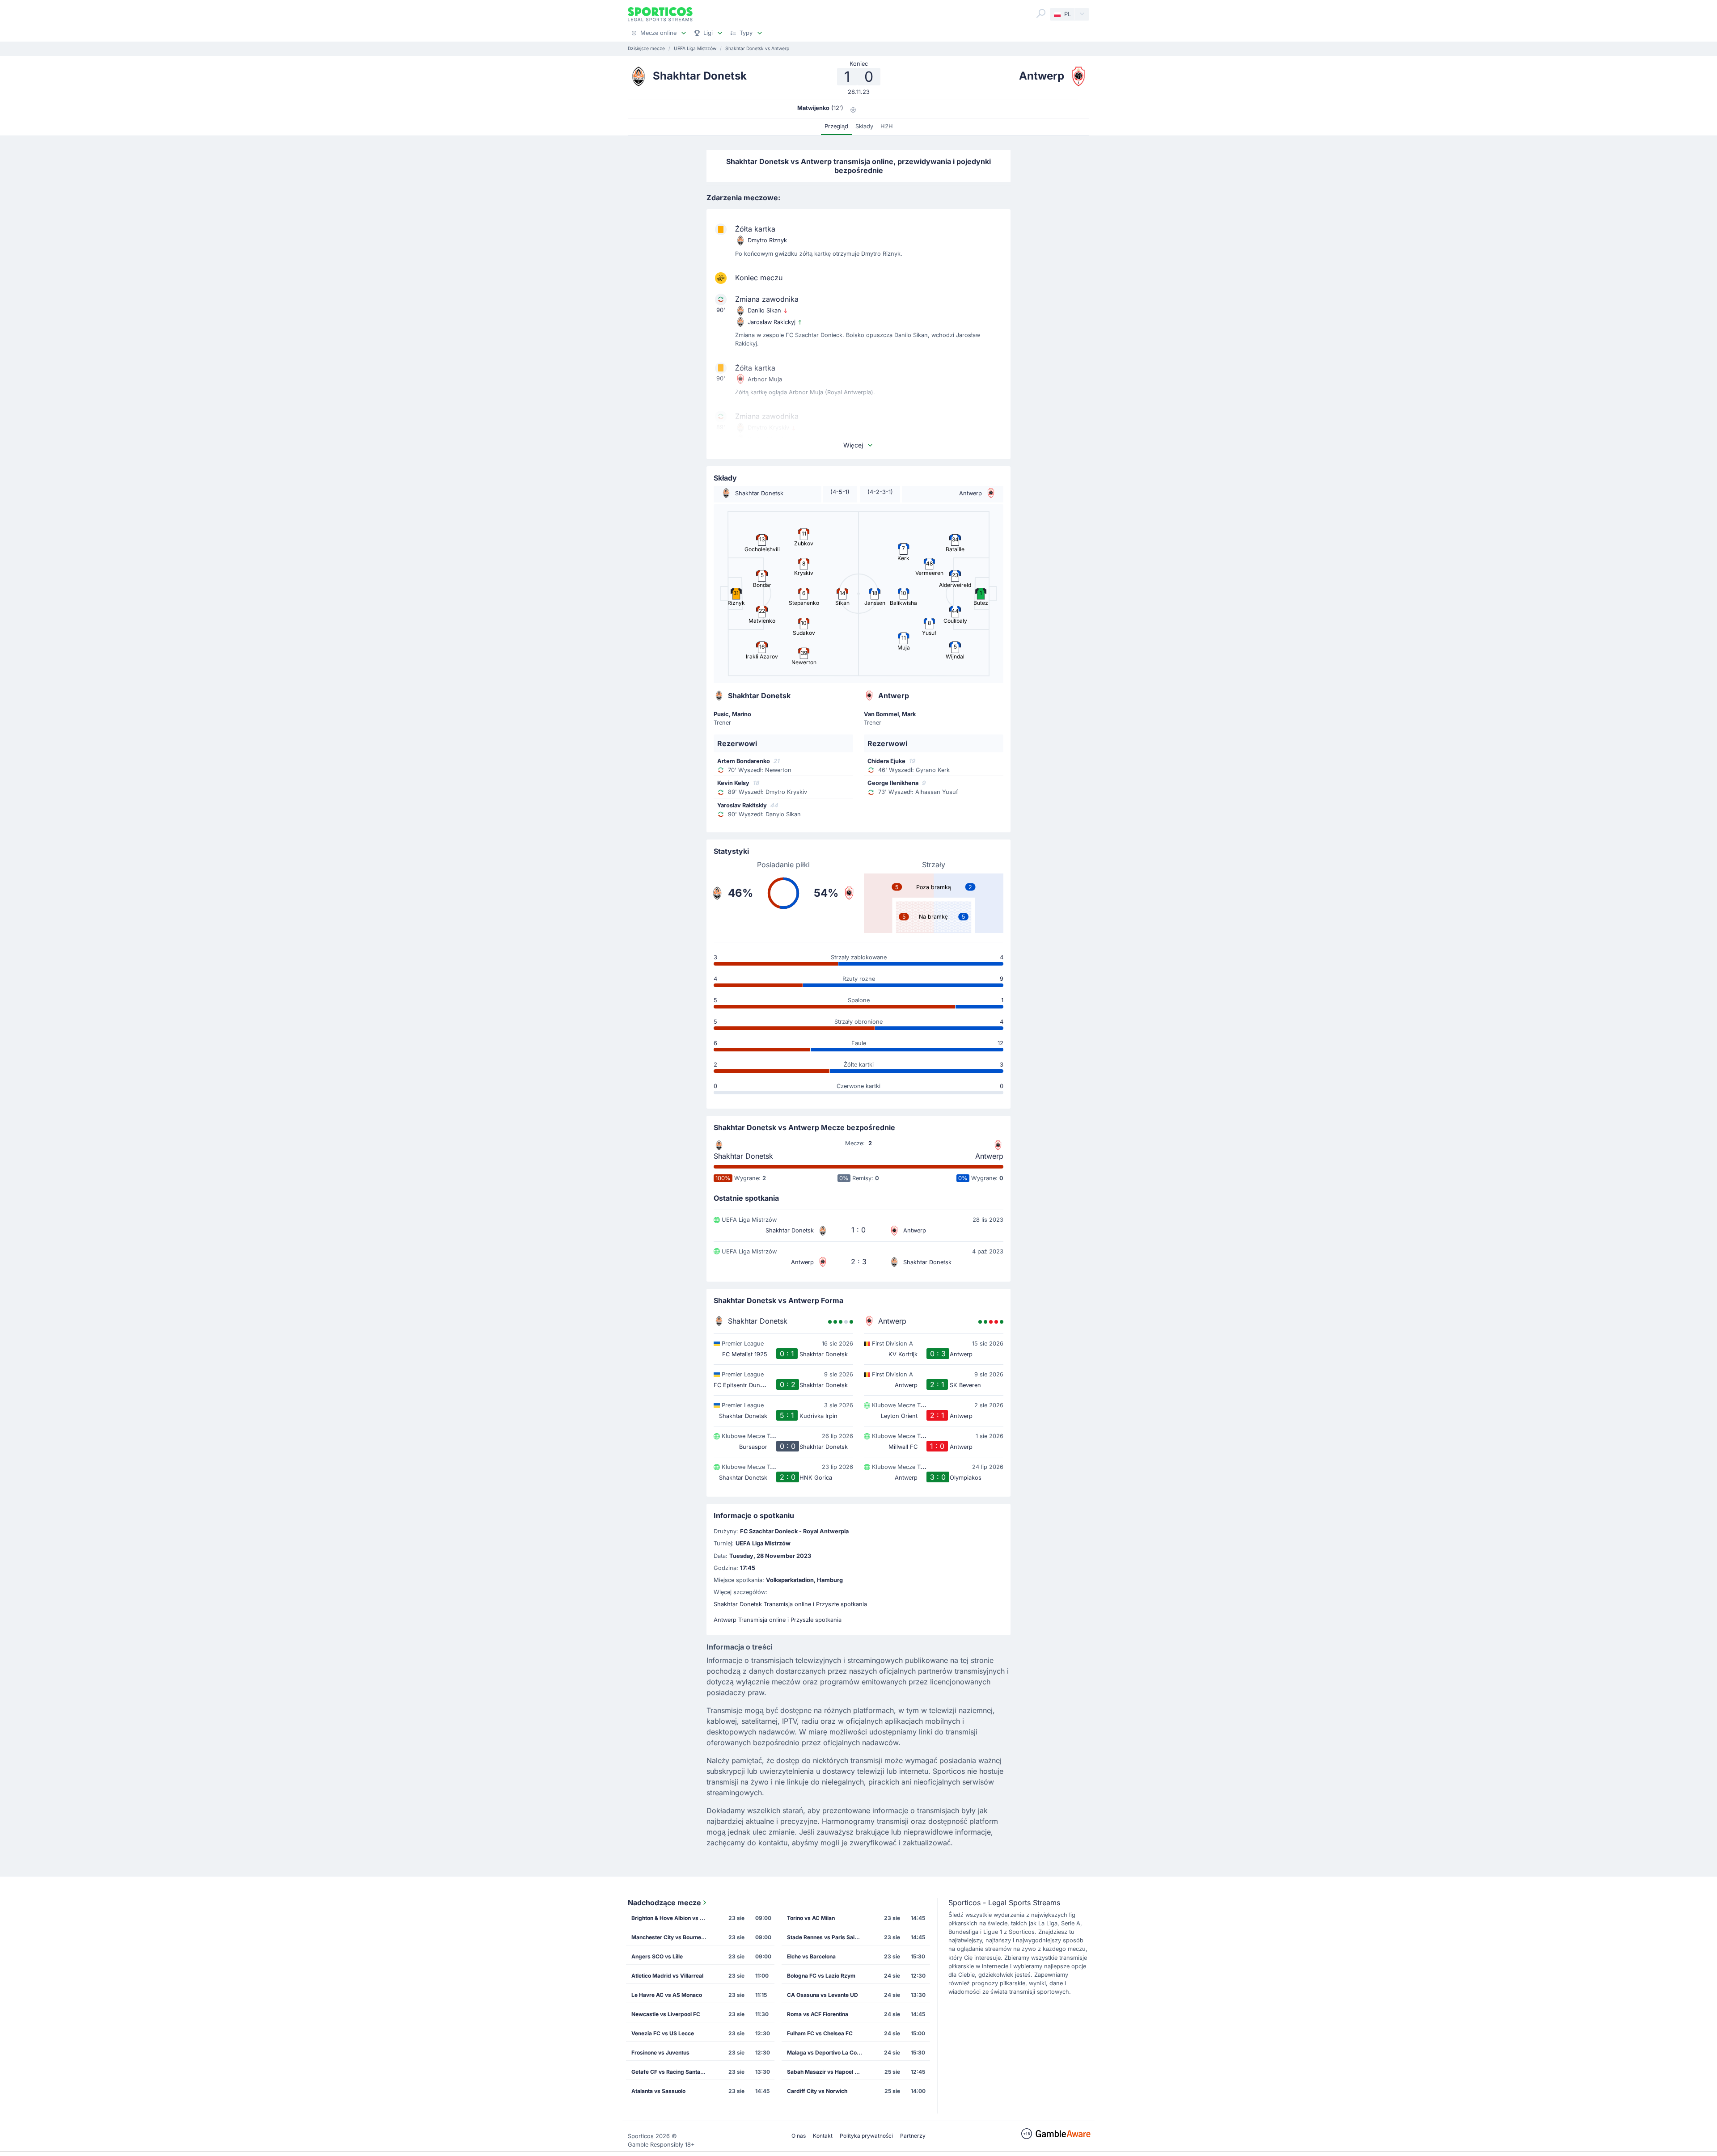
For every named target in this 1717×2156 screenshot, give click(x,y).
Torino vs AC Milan (811, 1918)
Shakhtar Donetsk (743, 1156)
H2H (887, 126)
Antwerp (989, 1156)
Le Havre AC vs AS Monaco (667, 1995)
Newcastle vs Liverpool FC (666, 2014)
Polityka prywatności (866, 2136)
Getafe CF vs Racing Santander (672, 2072)
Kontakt (823, 2136)
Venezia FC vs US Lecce (663, 2033)
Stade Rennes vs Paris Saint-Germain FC (828, 1937)
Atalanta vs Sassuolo (658, 2091)
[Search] (1041, 13)
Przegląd (836, 126)
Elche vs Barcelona (811, 1956)
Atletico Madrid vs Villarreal (667, 1976)
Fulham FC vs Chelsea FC (820, 2033)
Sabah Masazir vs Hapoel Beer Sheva (828, 2072)
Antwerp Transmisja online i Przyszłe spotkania (778, 1620)
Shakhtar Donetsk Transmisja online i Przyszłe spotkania (790, 1604)
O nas (799, 2136)
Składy (864, 126)
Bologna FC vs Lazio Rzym (821, 1976)
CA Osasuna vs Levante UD (823, 1995)
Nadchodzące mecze (664, 1903)
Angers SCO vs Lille (657, 1956)
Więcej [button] (853, 445)
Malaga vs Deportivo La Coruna (828, 2053)
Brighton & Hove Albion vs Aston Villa (672, 1918)
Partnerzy (913, 2136)
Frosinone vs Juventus (660, 2053)
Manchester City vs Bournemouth (672, 1937)
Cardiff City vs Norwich (817, 2091)
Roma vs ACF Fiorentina (818, 2014)
